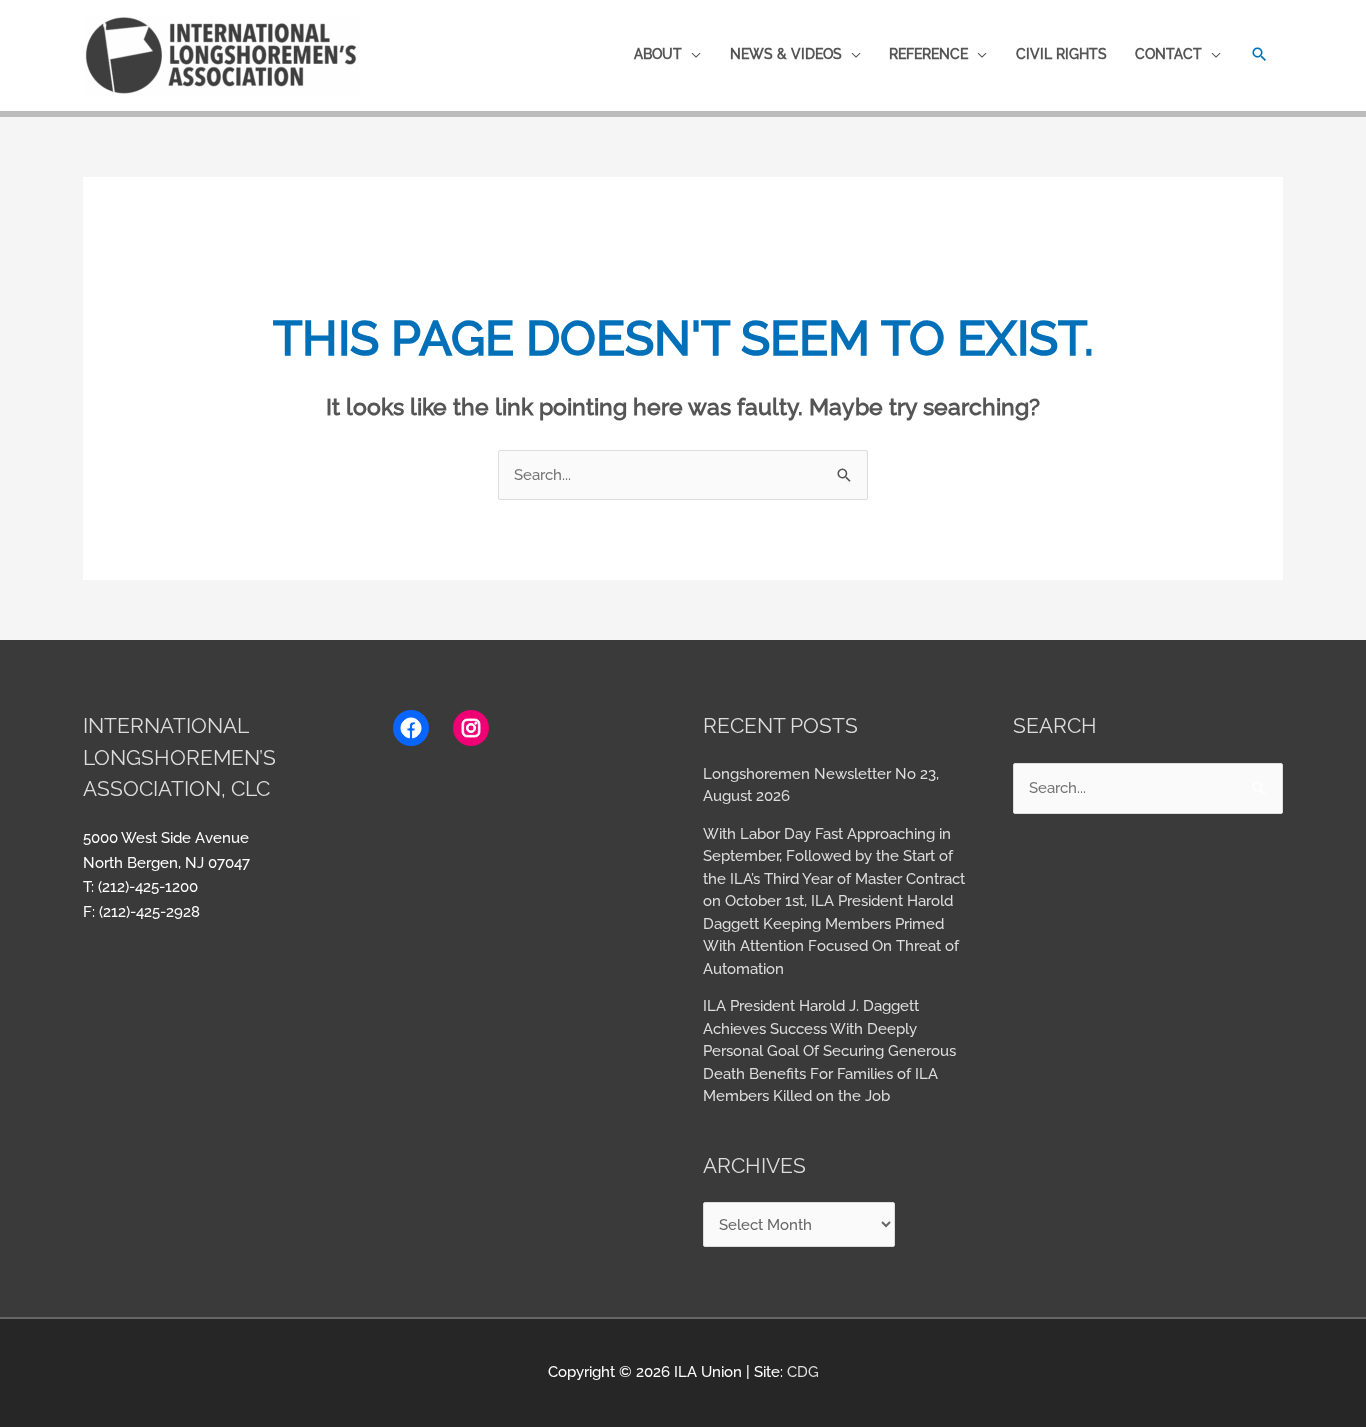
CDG (803, 1372)
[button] (1259, 54)
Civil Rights (1061, 54)
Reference (928, 54)
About (658, 54)
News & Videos (786, 54)
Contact (1168, 54)
